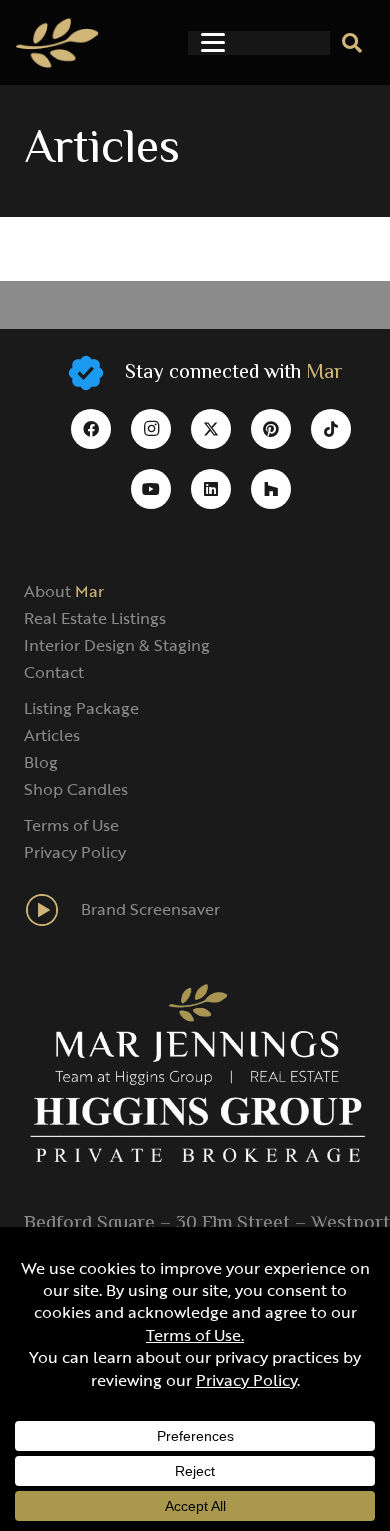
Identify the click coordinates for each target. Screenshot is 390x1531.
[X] (211, 429)
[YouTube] (151, 489)
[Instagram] (151, 429)
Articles (52, 735)
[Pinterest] (271, 429)
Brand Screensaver (150, 909)
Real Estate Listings (95, 618)
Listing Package (81, 708)
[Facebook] (91, 429)
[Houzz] (271, 489)
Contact (54, 672)
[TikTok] (331, 429)
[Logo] (57, 43)
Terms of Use (71, 825)
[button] (213, 43)
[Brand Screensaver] (52, 910)
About (64, 591)
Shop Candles (76, 789)
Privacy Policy (75, 852)
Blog (41, 762)
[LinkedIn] (211, 489)
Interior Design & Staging (117, 645)
